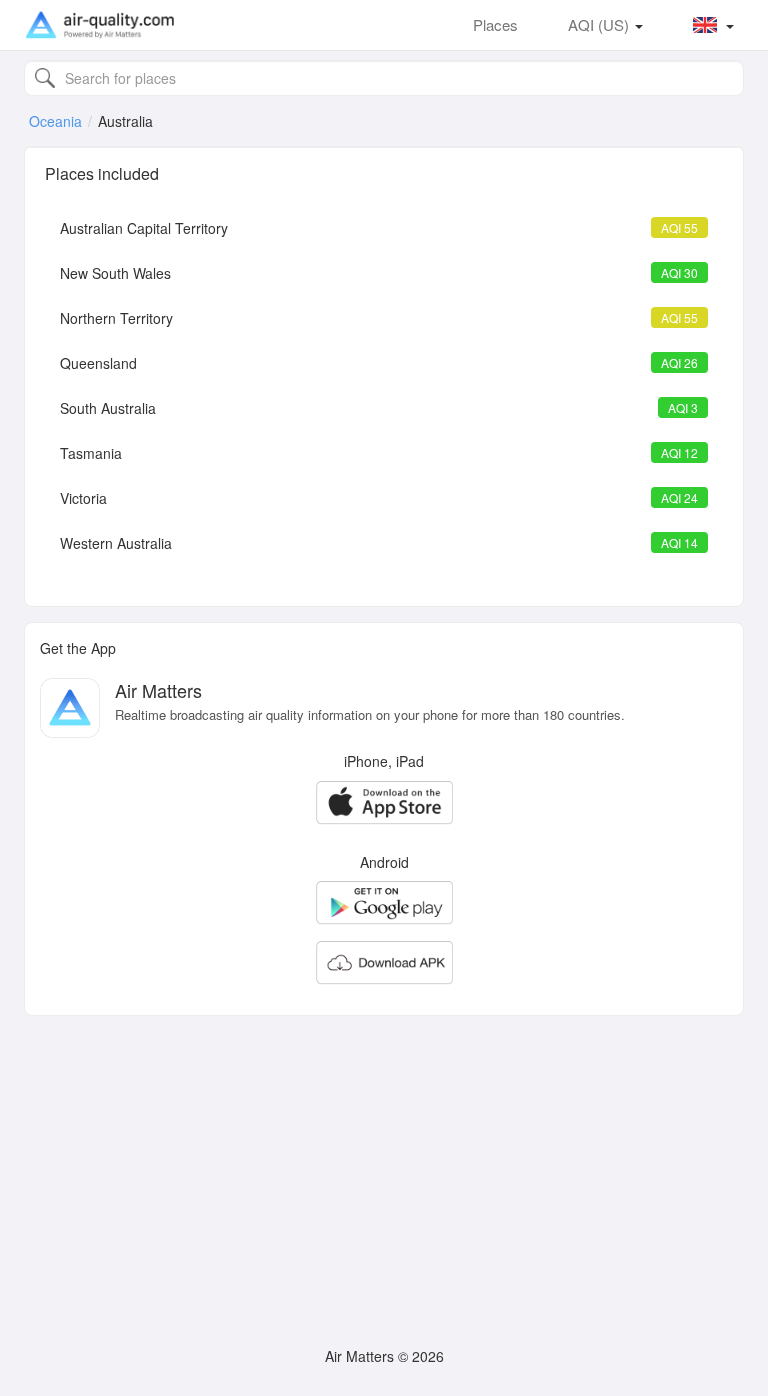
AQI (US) (600, 24)
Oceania (55, 121)
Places (495, 24)
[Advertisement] (384, 1171)
